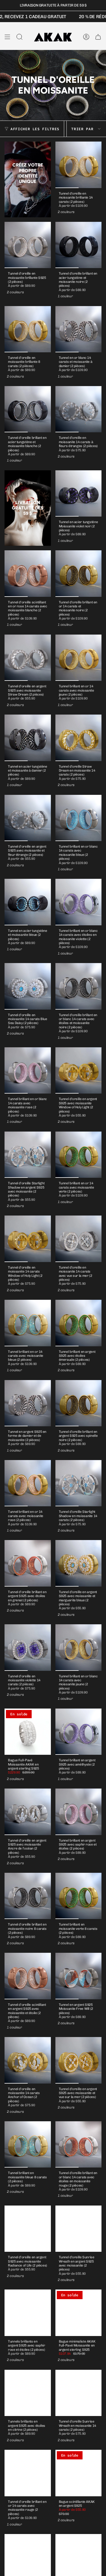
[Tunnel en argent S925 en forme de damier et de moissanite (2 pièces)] (28, 1403)
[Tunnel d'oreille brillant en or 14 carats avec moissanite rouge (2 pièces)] (28, 2473)
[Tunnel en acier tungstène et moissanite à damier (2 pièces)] (28, 738)
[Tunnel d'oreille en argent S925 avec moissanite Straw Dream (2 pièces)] (28, 658)
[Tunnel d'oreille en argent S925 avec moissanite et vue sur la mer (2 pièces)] (79, 2060)
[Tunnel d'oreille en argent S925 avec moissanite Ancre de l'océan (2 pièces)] (28, 1812)
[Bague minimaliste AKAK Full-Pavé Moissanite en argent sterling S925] (79, 2313)
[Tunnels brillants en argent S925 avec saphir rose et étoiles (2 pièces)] (28, 2313)
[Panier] (98, 37)
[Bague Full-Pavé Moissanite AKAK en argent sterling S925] (28, 1732)
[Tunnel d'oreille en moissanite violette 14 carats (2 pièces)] (28, 1648)
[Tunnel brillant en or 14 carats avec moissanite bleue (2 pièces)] (28, 1323)
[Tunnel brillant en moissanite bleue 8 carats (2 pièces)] (28, 2145)
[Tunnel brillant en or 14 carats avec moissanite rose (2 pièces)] (28, 1483)
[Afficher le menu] (7, 37)
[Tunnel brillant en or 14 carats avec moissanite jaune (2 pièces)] (79, 658)
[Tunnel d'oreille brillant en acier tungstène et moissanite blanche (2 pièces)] (28, 409)
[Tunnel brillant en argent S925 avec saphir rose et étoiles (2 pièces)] (79, 1812)
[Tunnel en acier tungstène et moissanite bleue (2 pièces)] (28, 902)
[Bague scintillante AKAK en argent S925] (79, 2473)
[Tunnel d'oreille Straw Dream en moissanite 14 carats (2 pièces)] (79, 738)
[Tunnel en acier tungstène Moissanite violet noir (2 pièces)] (79, 494)
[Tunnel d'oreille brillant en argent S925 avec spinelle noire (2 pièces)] (79, 1403)
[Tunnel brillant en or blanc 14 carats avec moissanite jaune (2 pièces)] (79, 1648)
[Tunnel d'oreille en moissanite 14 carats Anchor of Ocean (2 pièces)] (28, 2060)
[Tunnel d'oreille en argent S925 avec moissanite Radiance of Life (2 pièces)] (28, 2229)
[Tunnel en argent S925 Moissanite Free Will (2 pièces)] (79, 1976)
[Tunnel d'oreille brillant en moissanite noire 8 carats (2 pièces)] (28, 1896)
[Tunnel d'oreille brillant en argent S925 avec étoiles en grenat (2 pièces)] (28, 1563)
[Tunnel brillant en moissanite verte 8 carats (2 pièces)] (79, 1896)
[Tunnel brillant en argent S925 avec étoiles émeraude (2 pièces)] (79, 1323)
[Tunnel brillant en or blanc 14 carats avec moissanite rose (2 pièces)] (28, 1071)
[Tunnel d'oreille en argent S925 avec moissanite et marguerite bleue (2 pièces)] (79, 1563)
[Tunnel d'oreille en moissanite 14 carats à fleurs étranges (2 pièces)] (79, 409)
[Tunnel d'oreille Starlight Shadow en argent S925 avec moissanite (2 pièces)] (28, 1155)
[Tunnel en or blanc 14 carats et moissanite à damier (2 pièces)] (79, 329)
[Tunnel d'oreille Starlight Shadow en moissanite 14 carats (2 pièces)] (79, 1483)
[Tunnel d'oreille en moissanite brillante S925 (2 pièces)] (28, 245)
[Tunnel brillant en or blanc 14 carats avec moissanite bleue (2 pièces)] (79, 818)
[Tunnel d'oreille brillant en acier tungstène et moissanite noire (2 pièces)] (79, 245)
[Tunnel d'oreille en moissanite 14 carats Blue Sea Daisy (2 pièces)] (28, 986)
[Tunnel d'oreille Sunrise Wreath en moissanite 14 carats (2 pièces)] (79, 2393)
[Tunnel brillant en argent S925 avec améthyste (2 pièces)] (79, 1732)
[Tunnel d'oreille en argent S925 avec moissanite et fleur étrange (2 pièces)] (28, 818)
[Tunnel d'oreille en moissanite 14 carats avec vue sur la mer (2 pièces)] (79, 1239)
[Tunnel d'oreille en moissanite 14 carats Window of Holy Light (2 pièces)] (28, 1239)
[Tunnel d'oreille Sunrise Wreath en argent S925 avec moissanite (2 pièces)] (79, 2229)
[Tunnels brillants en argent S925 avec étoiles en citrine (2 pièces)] (28, 2393)
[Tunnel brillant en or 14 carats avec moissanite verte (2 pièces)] (79, 1155)
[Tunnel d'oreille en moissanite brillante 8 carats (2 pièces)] (28, 329)
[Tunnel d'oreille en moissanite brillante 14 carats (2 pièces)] (79, 165)
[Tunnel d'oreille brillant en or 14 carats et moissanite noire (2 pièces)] (79, 574)
